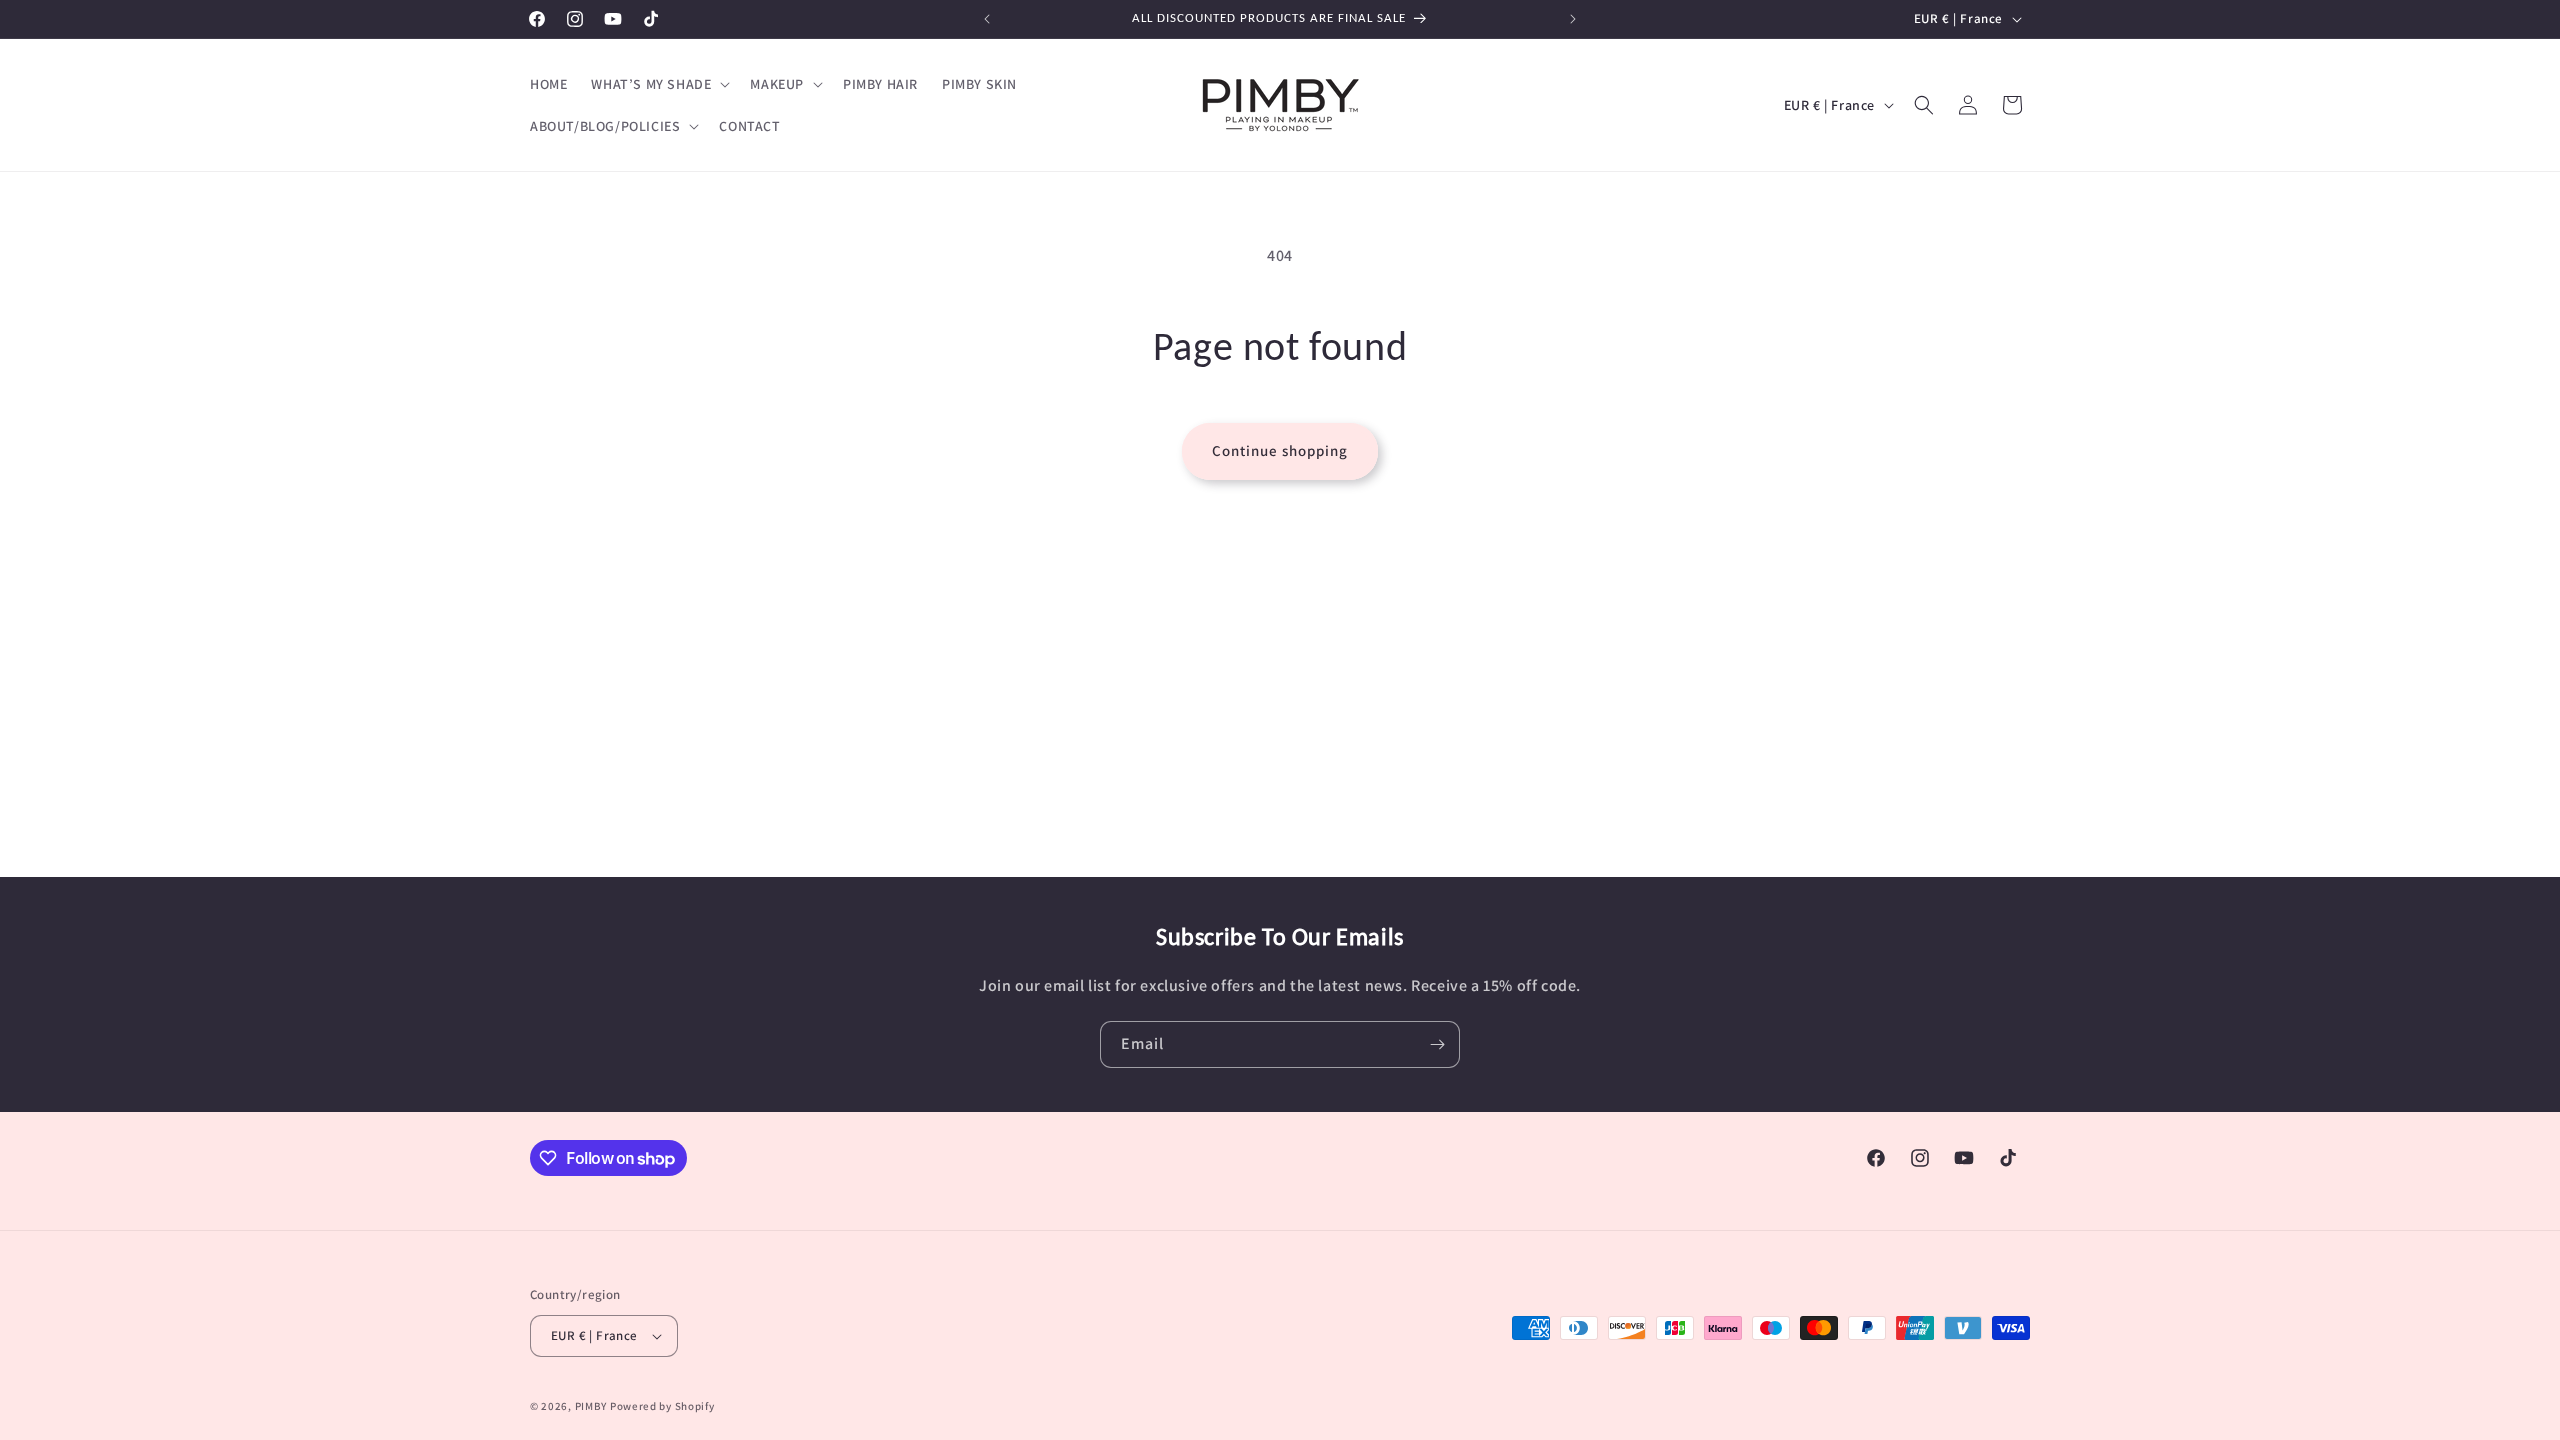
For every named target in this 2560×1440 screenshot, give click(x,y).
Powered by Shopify (662, 1406)
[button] (658, 84)
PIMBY (591, 1406)
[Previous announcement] (987, 19)
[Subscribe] (1437, 1044)
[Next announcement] (1573, 19)
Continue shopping (1280, 450)
